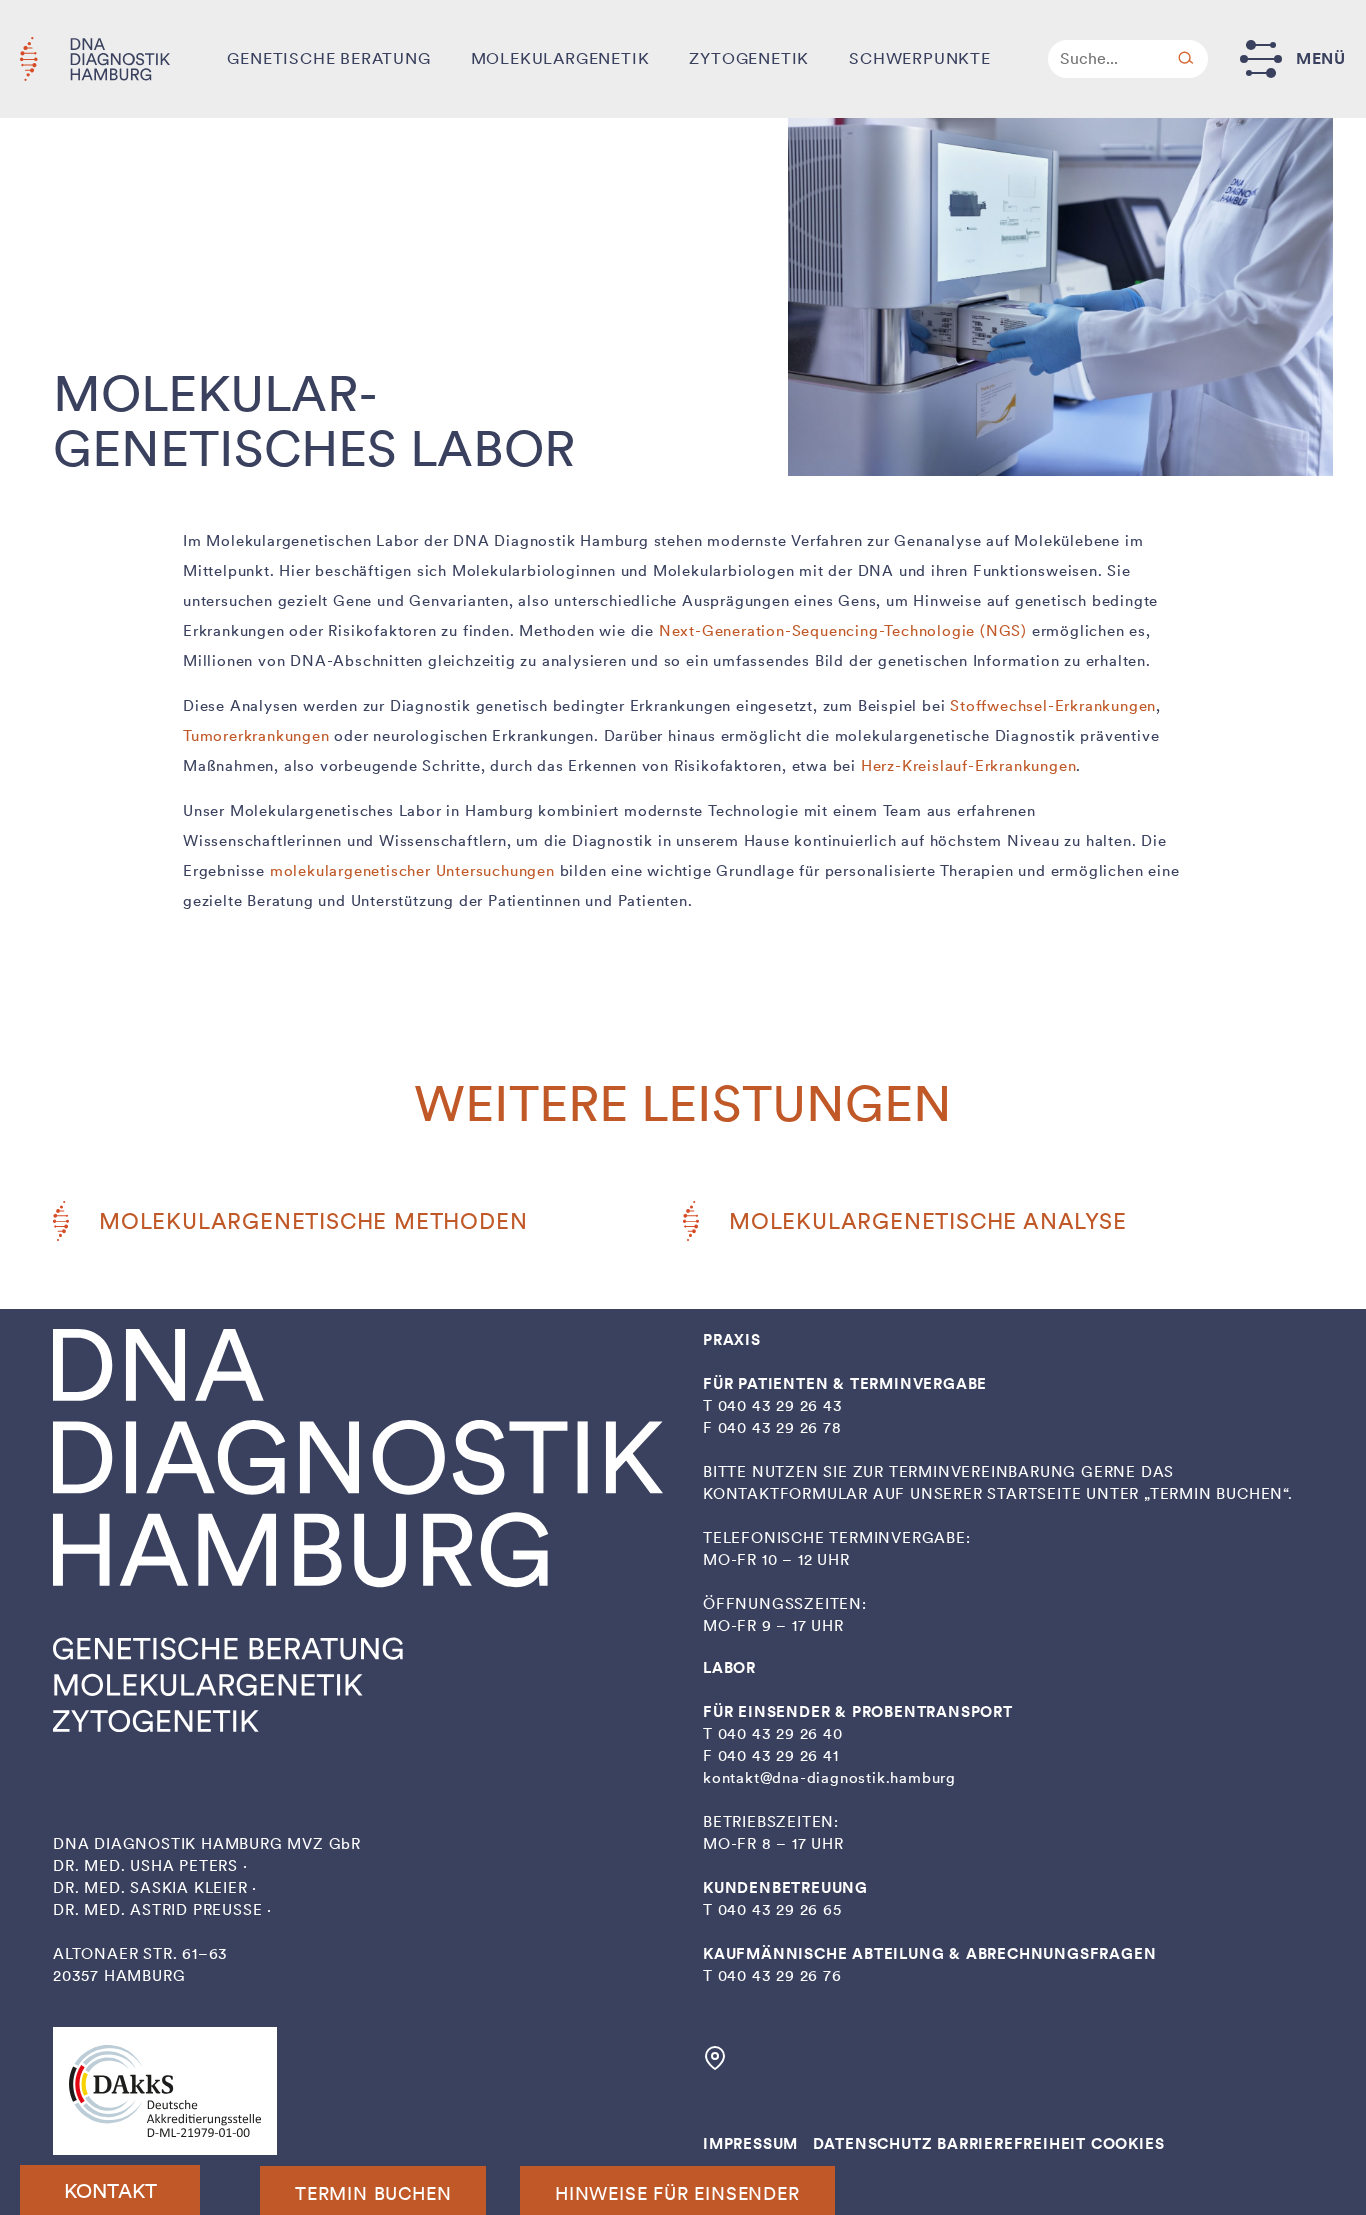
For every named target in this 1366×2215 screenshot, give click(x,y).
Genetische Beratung (328, 58)
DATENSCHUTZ (873, 2144)
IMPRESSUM (750, 2144)
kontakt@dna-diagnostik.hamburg (829, 1778)
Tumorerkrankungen (256, 736)
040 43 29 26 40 (780, 1734)
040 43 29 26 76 (780, 1976)
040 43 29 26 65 (780, 1910)
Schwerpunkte (920, 58)
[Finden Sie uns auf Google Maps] (715, 2064)
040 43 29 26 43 (780, 1406)
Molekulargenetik (560, 58)
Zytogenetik (749, 58)
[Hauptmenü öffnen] (1261, 58)
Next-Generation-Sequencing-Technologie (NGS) (843, 631)
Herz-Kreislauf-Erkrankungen (969, 766)
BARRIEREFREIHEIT (1011, 2144)
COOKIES (1128, 2144)
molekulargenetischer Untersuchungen (412, 871)
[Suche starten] (1186, 59)
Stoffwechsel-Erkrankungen (1053, 706)
